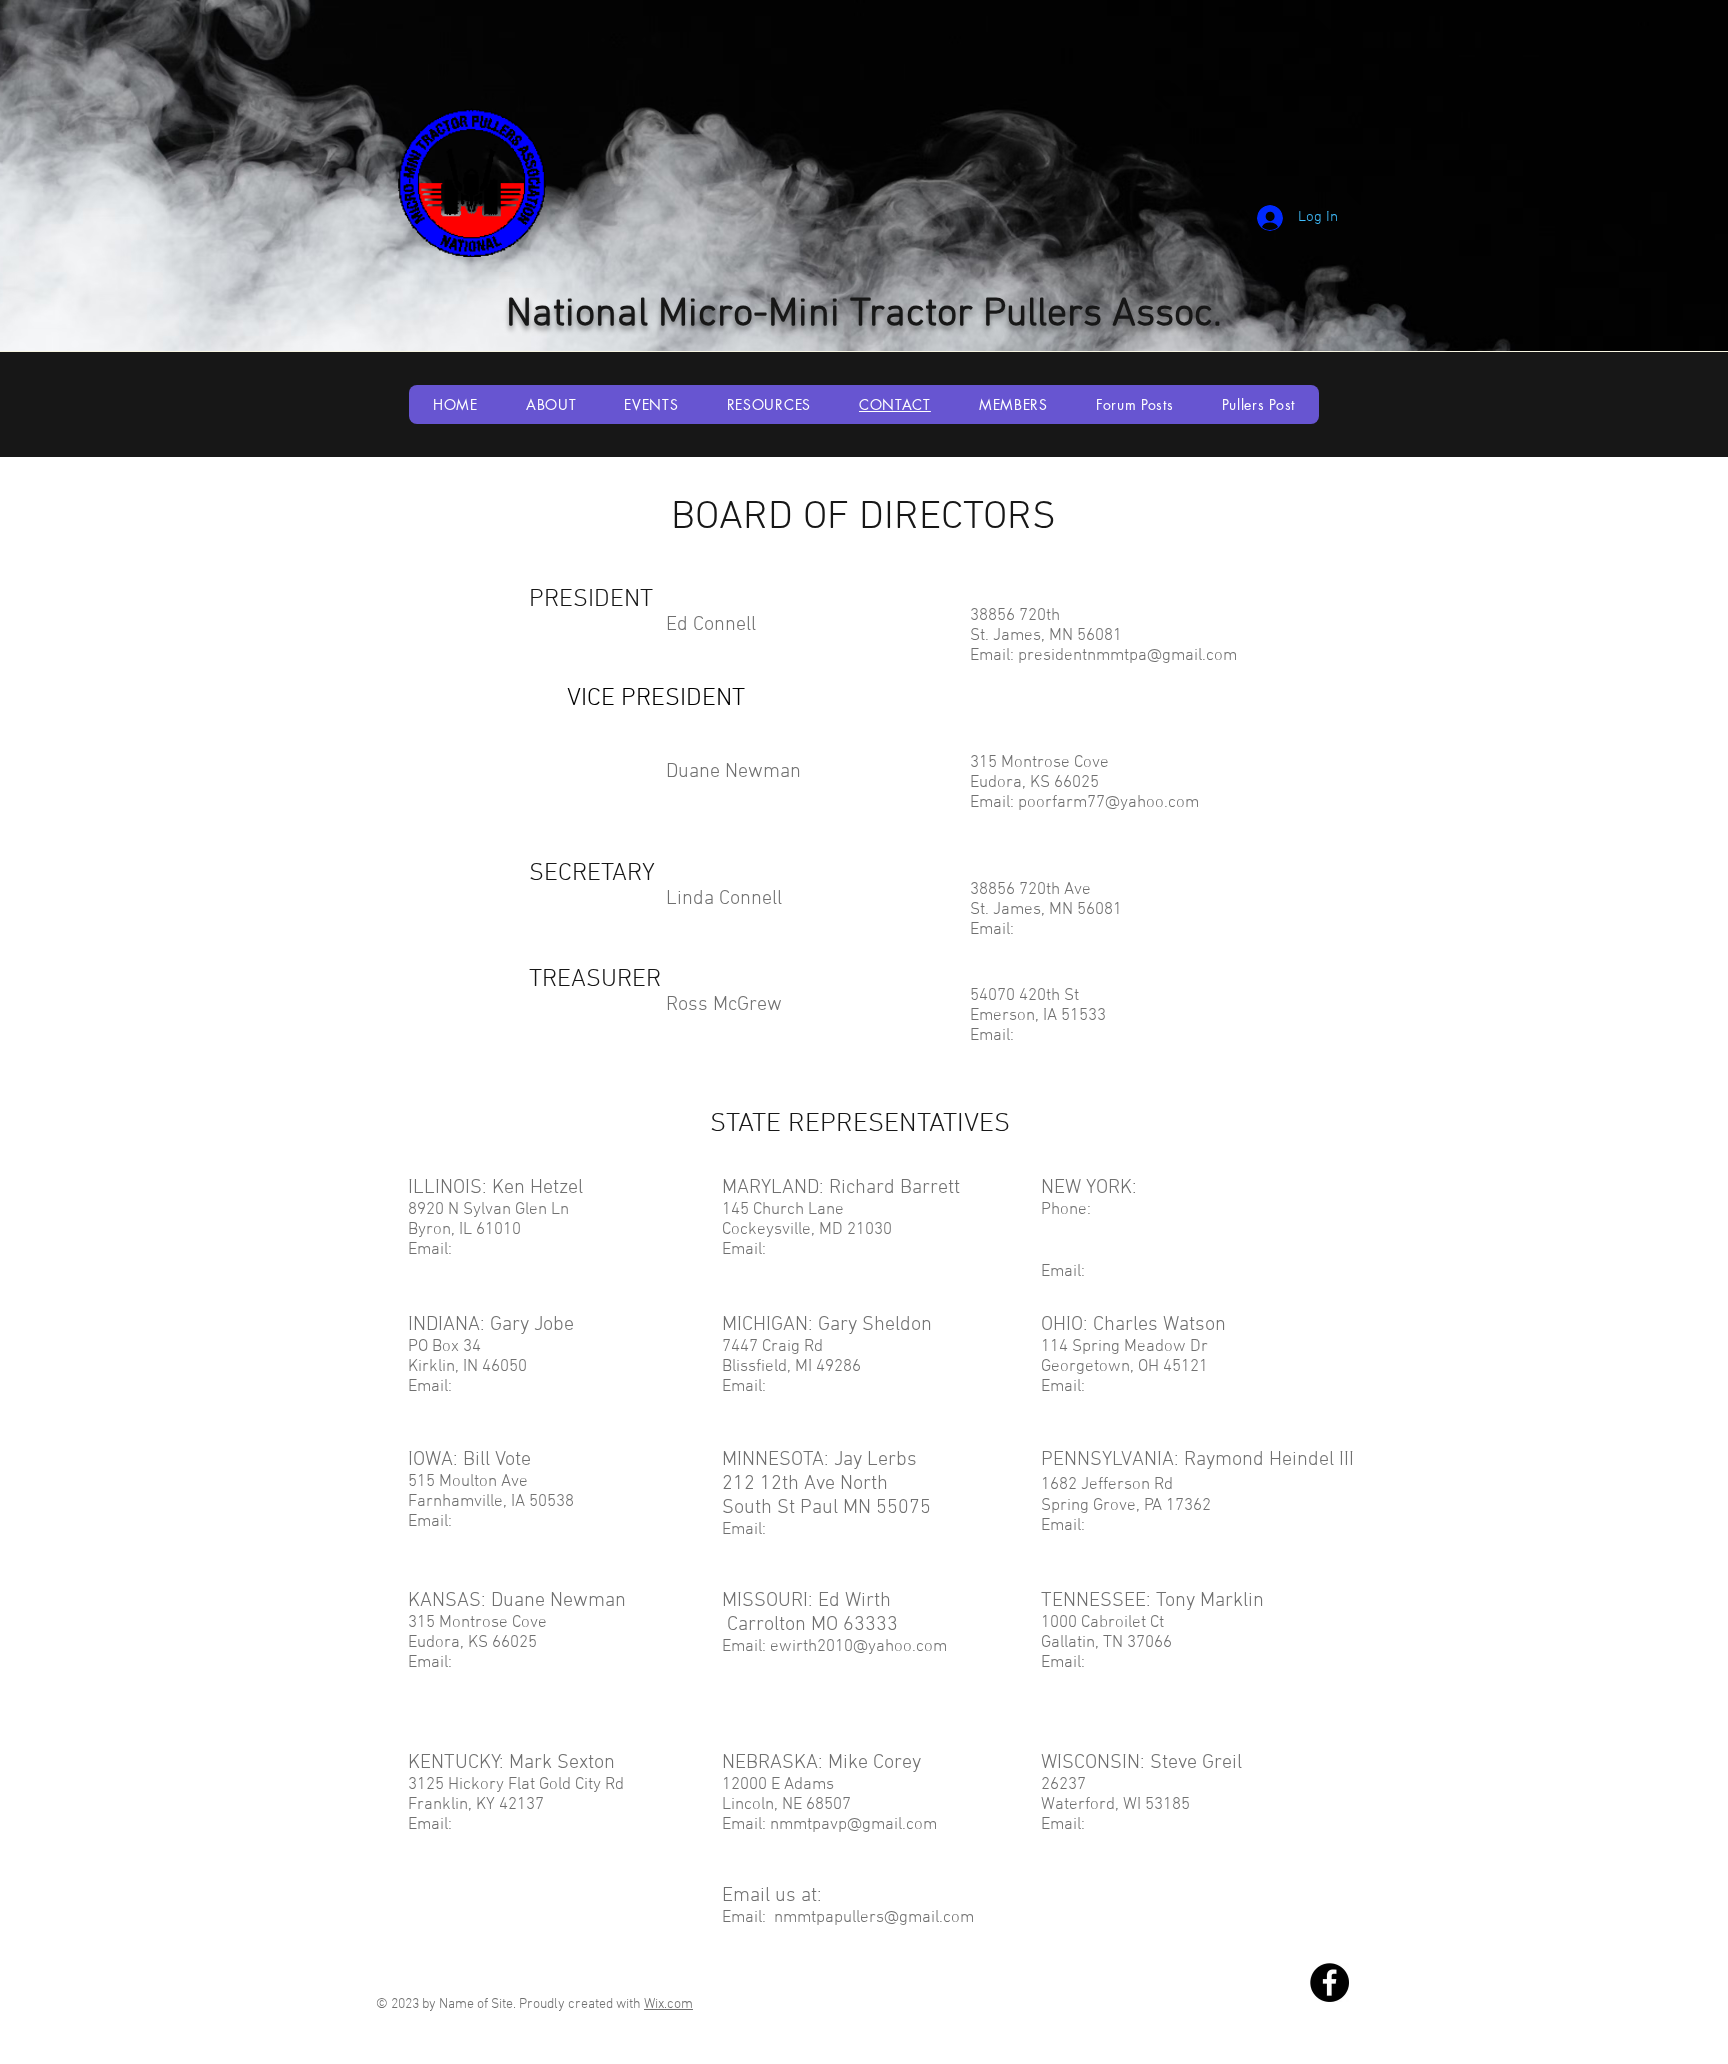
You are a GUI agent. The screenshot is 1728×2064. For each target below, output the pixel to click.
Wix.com (668, 2004)
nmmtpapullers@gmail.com (874, 1918)
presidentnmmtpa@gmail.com (1127, 656)
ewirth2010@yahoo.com (858, 1647)
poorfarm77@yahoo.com (1108, 803)
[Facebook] (1329, 1982)
